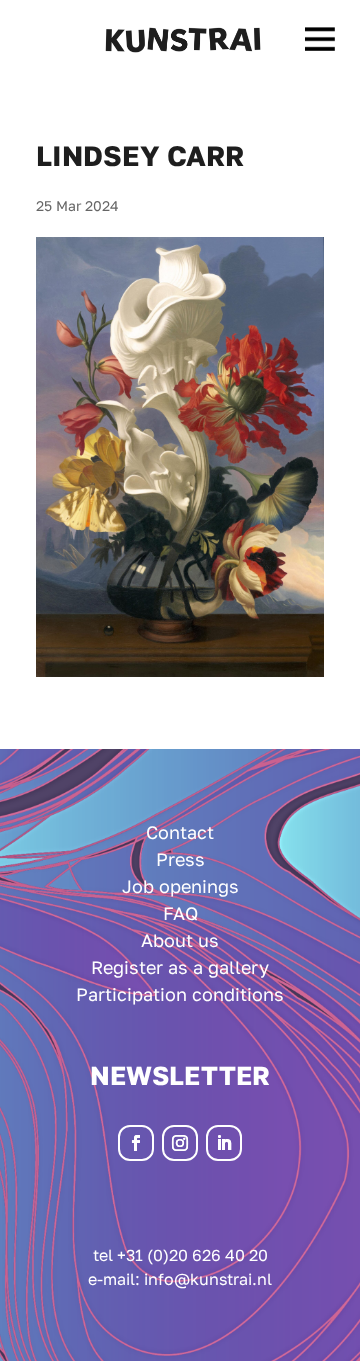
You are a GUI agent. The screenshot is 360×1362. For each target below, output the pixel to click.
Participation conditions (180, 994)
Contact (180, 832)
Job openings (180, 886)
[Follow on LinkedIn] (224, 1143)
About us (180, 940)
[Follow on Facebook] (136, 1143)
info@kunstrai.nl (208, 1279)
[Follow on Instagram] (180, 1143)
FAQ (180, 913)
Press (180, 859)
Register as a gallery (180, 967)
